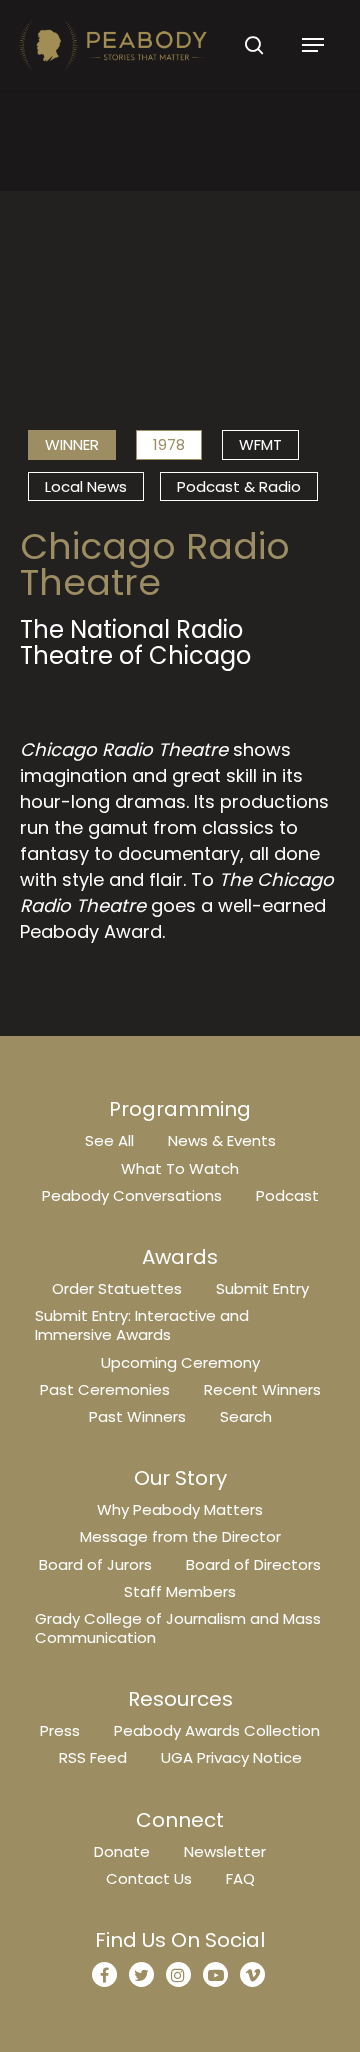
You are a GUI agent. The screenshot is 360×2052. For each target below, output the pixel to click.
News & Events (222, 1140)
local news (86, 486)
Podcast (287, 1195)
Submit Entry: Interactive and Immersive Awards (142, 1325)
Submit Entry (262, 1288)
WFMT (260, 444)
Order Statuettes (117, 1288)
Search (246, 1416)
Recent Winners (262, 1389)
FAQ (240, 1878)
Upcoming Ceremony (180, 1362)
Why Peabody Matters (180, 1509)
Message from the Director (180, 1536)
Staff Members (180, 1591)
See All (109, 1140)
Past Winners (137, 1416)
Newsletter (225, 1851)
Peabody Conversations (132, 1195)
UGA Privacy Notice (231, 1757)
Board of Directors (253, 1564)
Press (60, 1730)
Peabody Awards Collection (217, 1730)
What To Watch (180, 1168)
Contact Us (149, 1878)
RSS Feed (93, 1757)
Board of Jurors (95, 1564)
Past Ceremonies (105, 1389)
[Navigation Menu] (313, 45)
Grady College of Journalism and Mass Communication (178, 1628)
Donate (122, 1851)
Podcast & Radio (239, 486)
